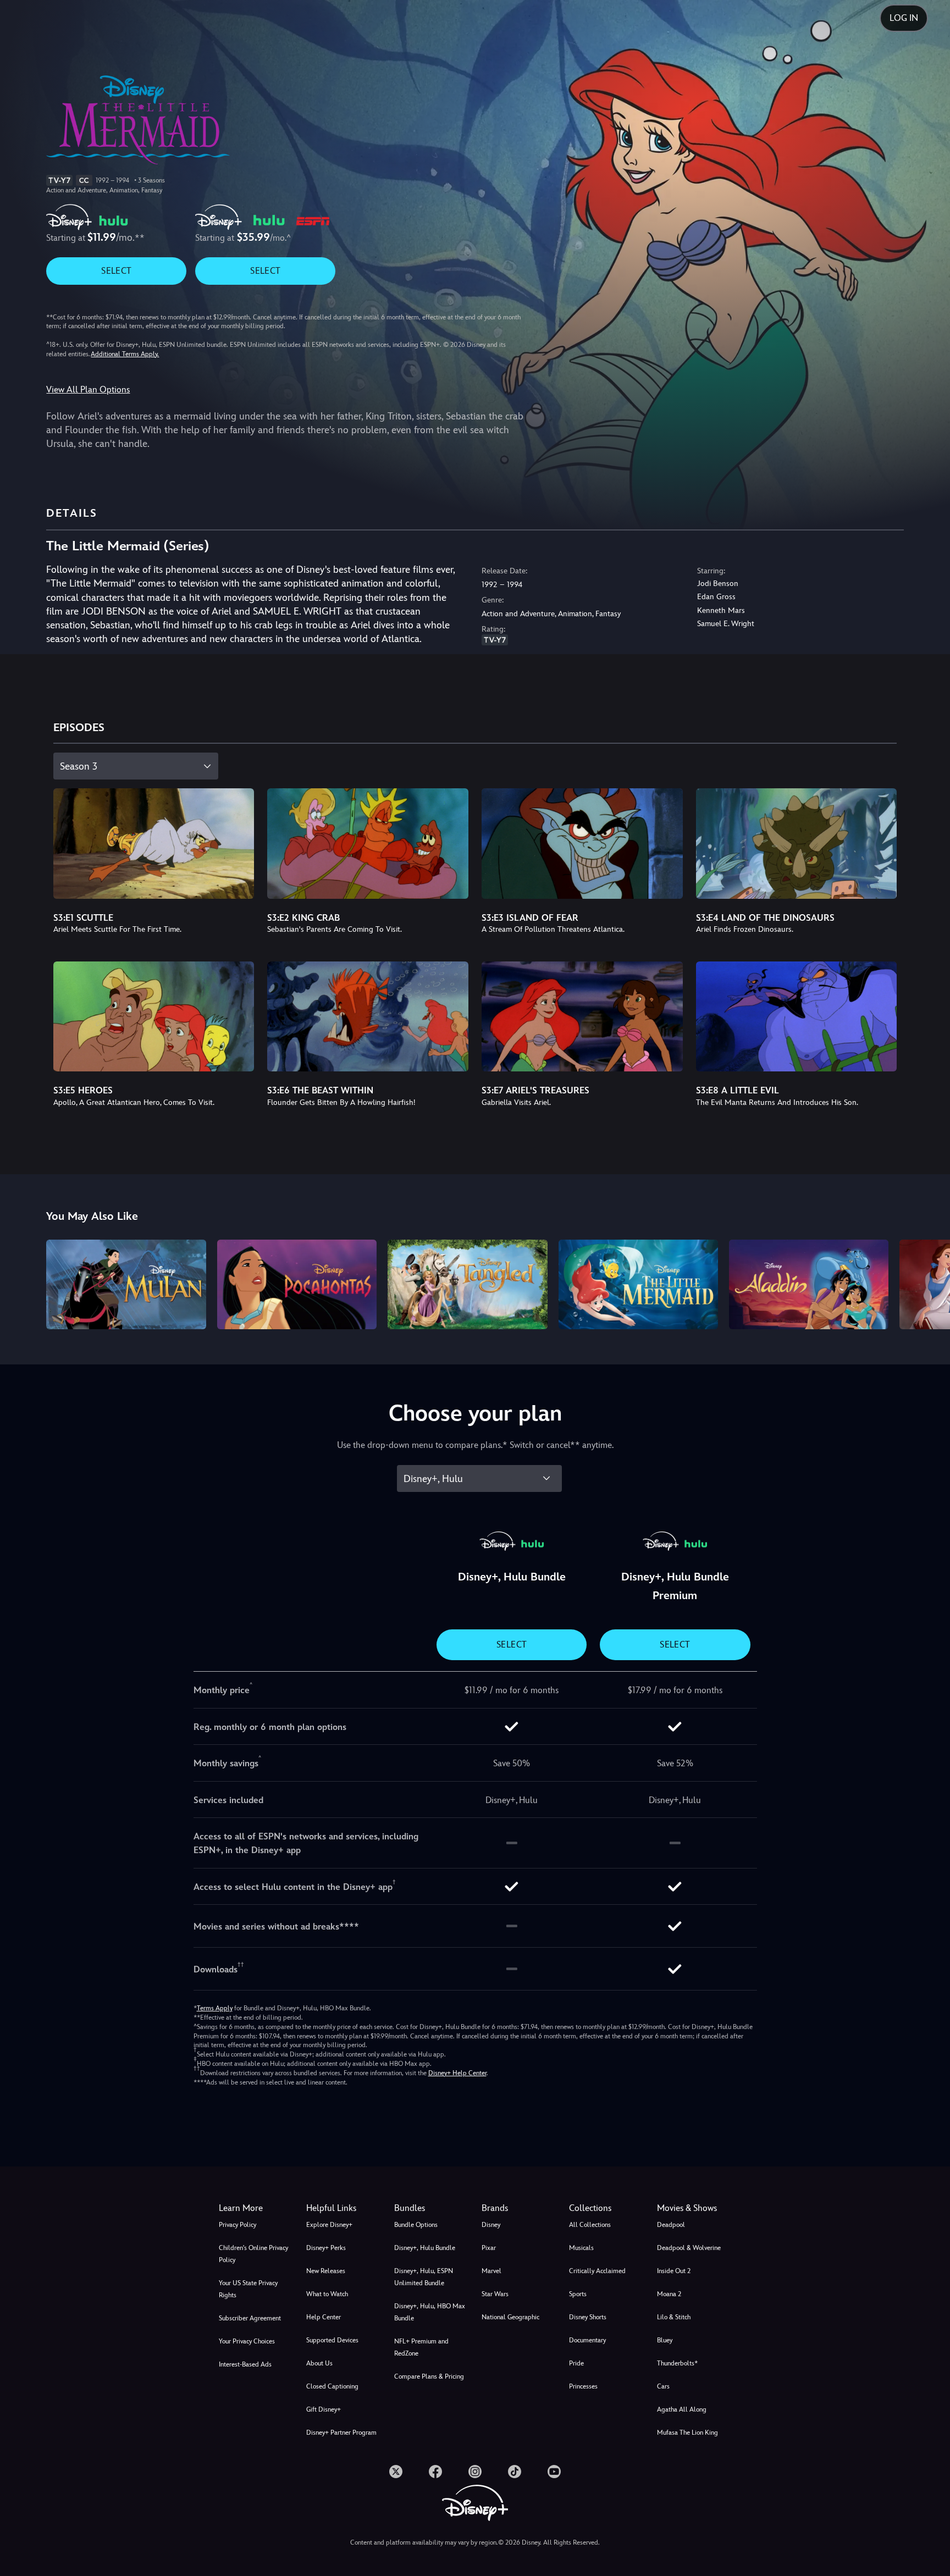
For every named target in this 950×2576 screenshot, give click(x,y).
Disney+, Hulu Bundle (425, 2248)
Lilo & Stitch (674, 2317)
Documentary (587, 2340)
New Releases (326, 2271)
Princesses (583, 2386)
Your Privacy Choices (247, 2341)
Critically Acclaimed (597, 2271)
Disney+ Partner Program (341, 2433)
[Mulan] (126, 1284)
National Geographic (510, 2317)
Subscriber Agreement (250, 2318)
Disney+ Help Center (457, 2073)
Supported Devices (332, 2340)
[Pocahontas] (297, 1284)
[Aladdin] (809, 1284)
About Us (319, 2363)
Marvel (491, 2271)
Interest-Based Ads (245, 2364)
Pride (576, 2363)
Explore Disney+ (329, 2225)
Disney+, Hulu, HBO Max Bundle (430, 2312)
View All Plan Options (88, 389)
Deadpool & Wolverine (689, 2248)
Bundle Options (416, 2225)
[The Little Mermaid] (638, 1284)
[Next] (929, 1283)
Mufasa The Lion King (687, 2433)
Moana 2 (669, 2294)
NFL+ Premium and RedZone (421, 2347)
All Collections (590, 2225)
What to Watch (327, 2294)
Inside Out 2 (674, 2271)
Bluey (665, 2340)
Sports (578, 2294)
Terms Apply (215, 2008)
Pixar (489, 2248)
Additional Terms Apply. (125, 354)
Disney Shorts (588, 2317)
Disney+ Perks (326, 2248)
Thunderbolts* (677, 2363)
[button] (343, 2208)
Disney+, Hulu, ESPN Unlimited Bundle (424, 2277)
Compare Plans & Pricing (429, 2376)
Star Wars (495, 2294)
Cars (663, 2386)
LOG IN (904, 18)
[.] (396, 2472)
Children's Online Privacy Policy (253, 2254)
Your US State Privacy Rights (248, 2289)
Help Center (324, 2317)
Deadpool (671, 2225)
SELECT (116, 271)
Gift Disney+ (324, 2409)
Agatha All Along (682, 2409)
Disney (491, 2225)
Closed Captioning (332, 2386)
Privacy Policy (237, 2225)
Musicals (581, 2248)
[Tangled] (467, 1284)
